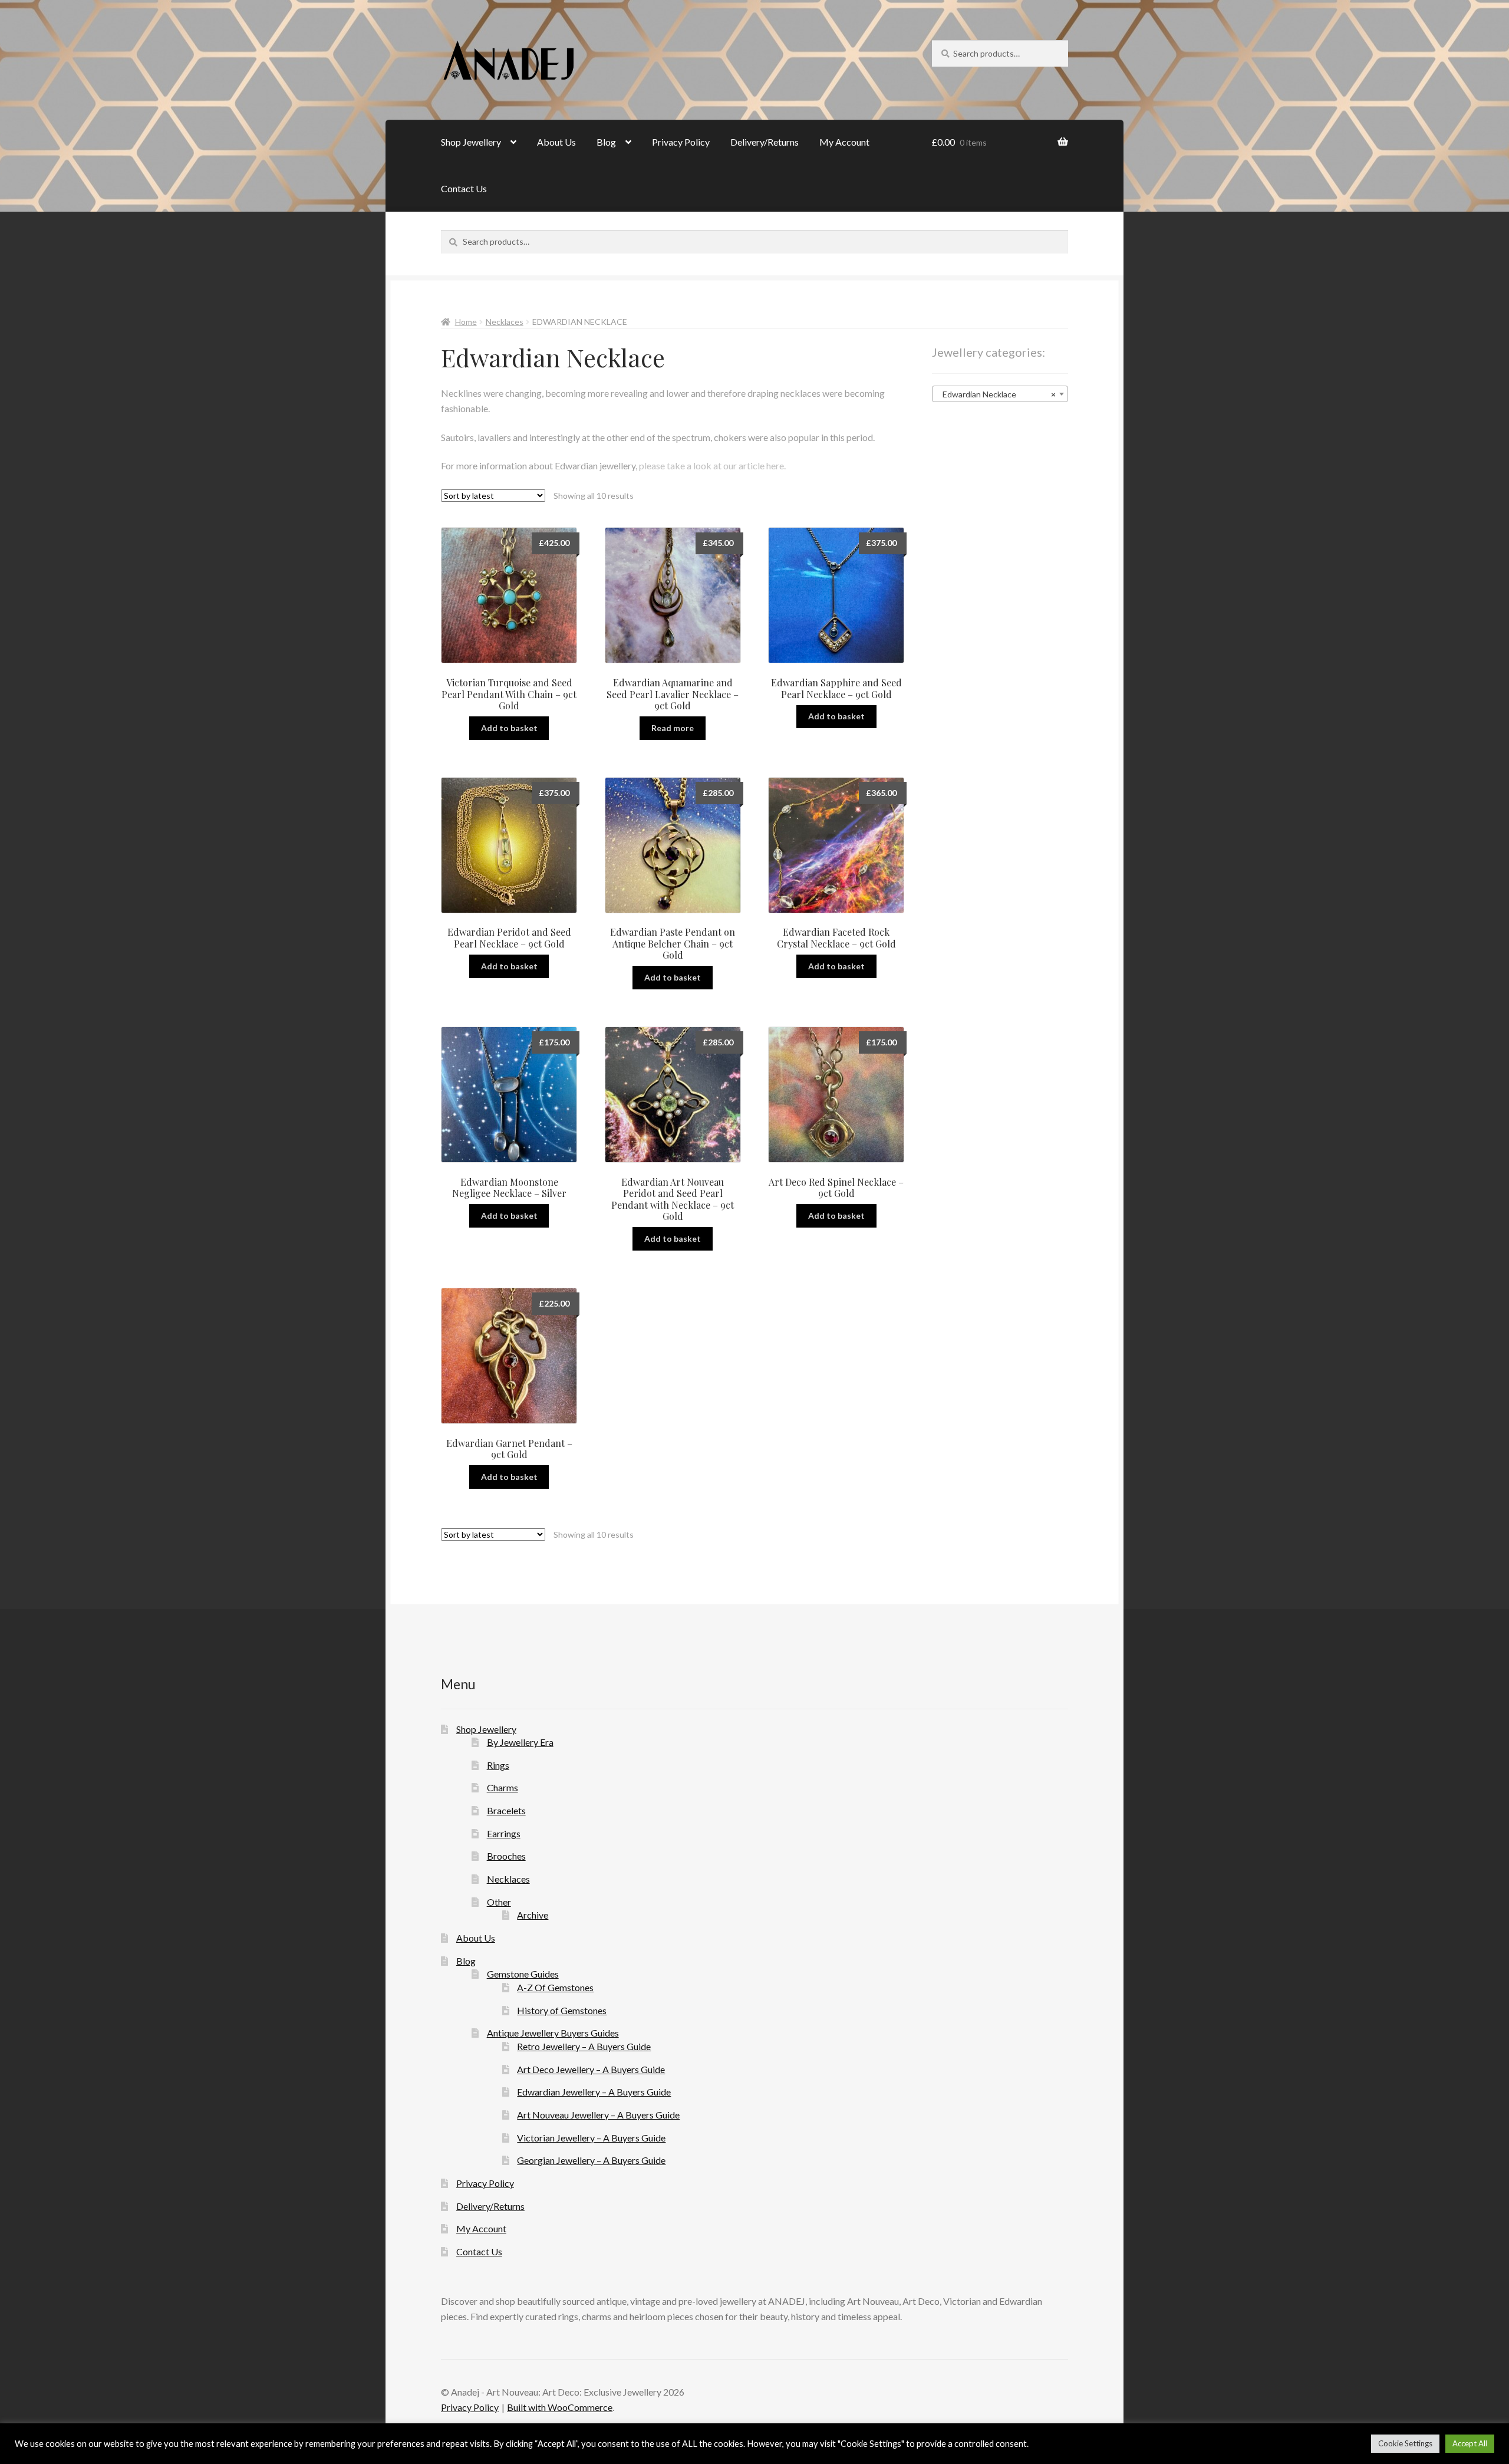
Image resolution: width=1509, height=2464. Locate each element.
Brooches (506, 1856)
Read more (673, 728)
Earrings (504, 1833)
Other (499, 1902)
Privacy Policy (681, 142)
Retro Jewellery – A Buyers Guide (584, 2046)
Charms (503, 1787)
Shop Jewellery (471, 142)
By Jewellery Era (520, 1742)
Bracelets (506, 1810)
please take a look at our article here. (713, 466)
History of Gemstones (562, 2010)
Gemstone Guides (523, 1974)
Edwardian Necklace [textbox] (996, 394)
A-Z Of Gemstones (555, 1987)
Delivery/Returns (765, 142)
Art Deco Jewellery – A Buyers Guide (591, 2069)
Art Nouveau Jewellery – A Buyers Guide (598, 2115)
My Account (844, 142)
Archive (533, 1915)
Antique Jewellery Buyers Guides (553, 2033)
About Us (556, 142)
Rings (498, 1765)
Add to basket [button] (509, 728)
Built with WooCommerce (560, 2407)
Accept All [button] (1470, 2443)
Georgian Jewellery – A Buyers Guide (591, 2160)
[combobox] (1000, 394)
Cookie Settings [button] (1405, 2443)
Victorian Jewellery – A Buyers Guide (591, 2138)
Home (466, 322)
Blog (606, 142)
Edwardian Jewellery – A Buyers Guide (594, 2092)
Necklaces (505, 322)
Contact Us (464, 188)
